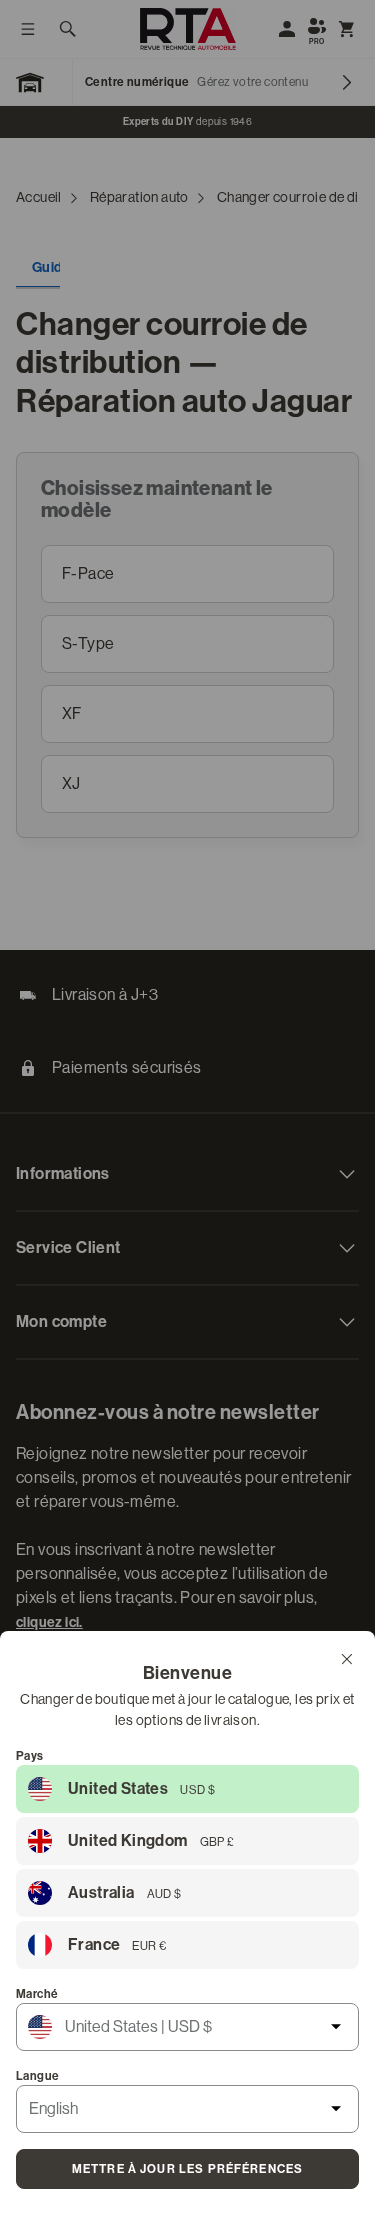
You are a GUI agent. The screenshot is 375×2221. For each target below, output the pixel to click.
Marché (37, 1994)
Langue (37, 2076)
